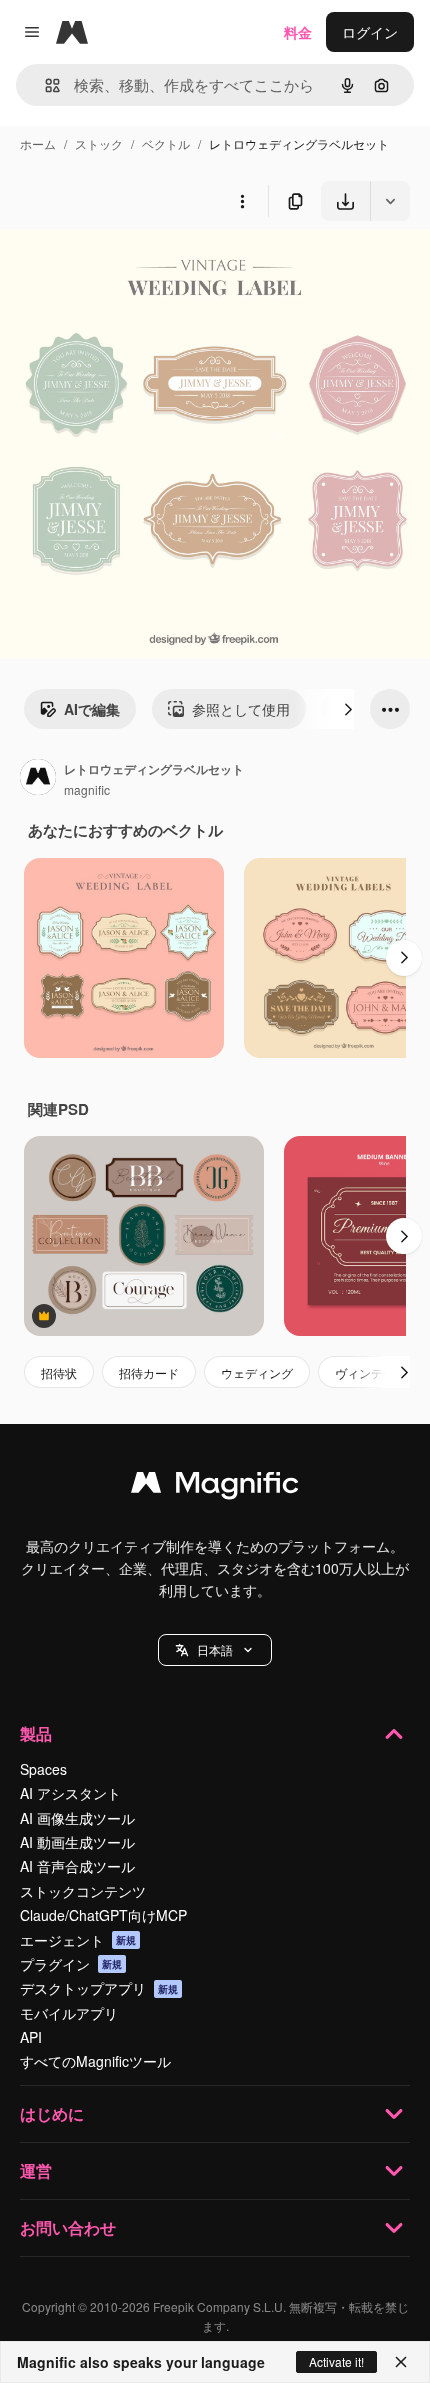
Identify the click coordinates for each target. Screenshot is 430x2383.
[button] (215, 1650)
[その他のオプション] (242, 201)
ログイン (370, 32)
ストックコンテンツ (83, 1891)
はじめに (52, 2113)
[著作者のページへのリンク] (38, 779)
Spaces (43, 1769)
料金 (298, 32)
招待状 (59, 1372)
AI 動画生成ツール (77, 1842)
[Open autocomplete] (44, 85)
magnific (87, 789)
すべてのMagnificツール (95, 2061)
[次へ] (348, 709)
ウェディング (257, 1372)
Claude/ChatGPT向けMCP (103, 1915)
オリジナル (137, 267)
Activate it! (336, 2361)
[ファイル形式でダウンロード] (390, 201)
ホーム (38, 143)
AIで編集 (92, 709)
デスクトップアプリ (99, 1988)
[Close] (401, 2362)
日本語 (215, 1649)
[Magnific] (215, 1487)
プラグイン (71, 1964)
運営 (36, 2170)
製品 (36, 1733)
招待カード (149, 1372)
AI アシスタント (70, 1793)
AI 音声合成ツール (77, 1866)
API (31, 2037)
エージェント (78, 1940)
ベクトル (166, 143)
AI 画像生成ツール (77, 1818)
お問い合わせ (68, 2227)
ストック (99, 143)
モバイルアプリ (69, 2013)
